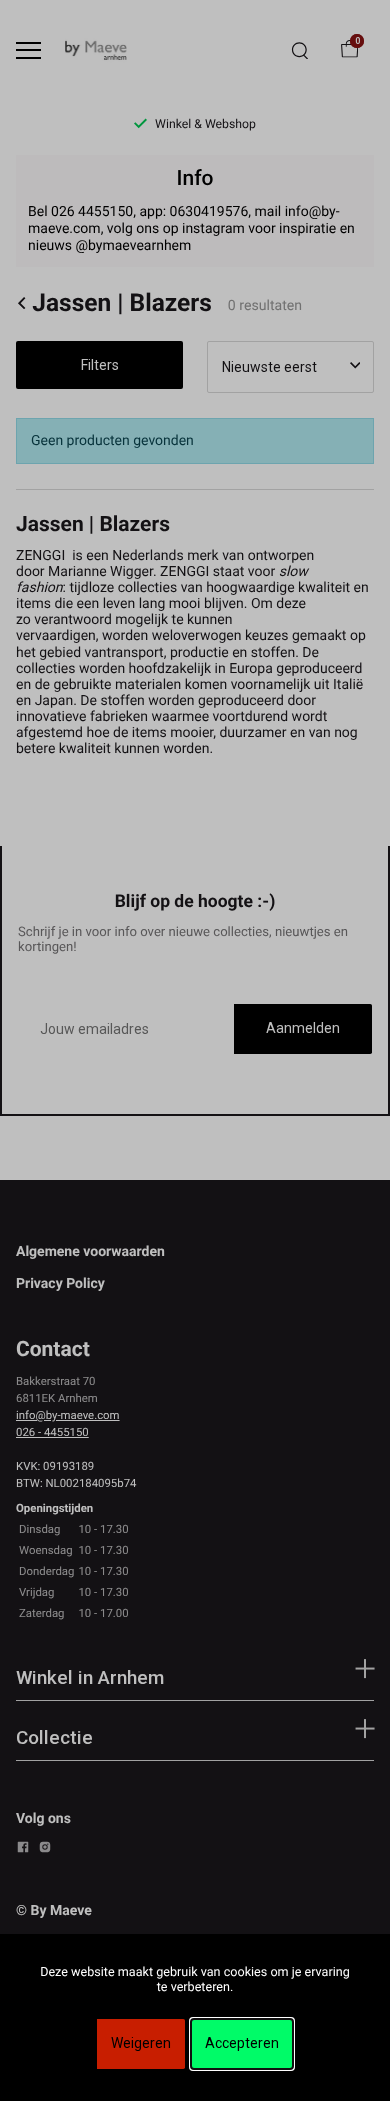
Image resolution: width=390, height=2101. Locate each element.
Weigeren (141, 2043)
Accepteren (242, 2043)
